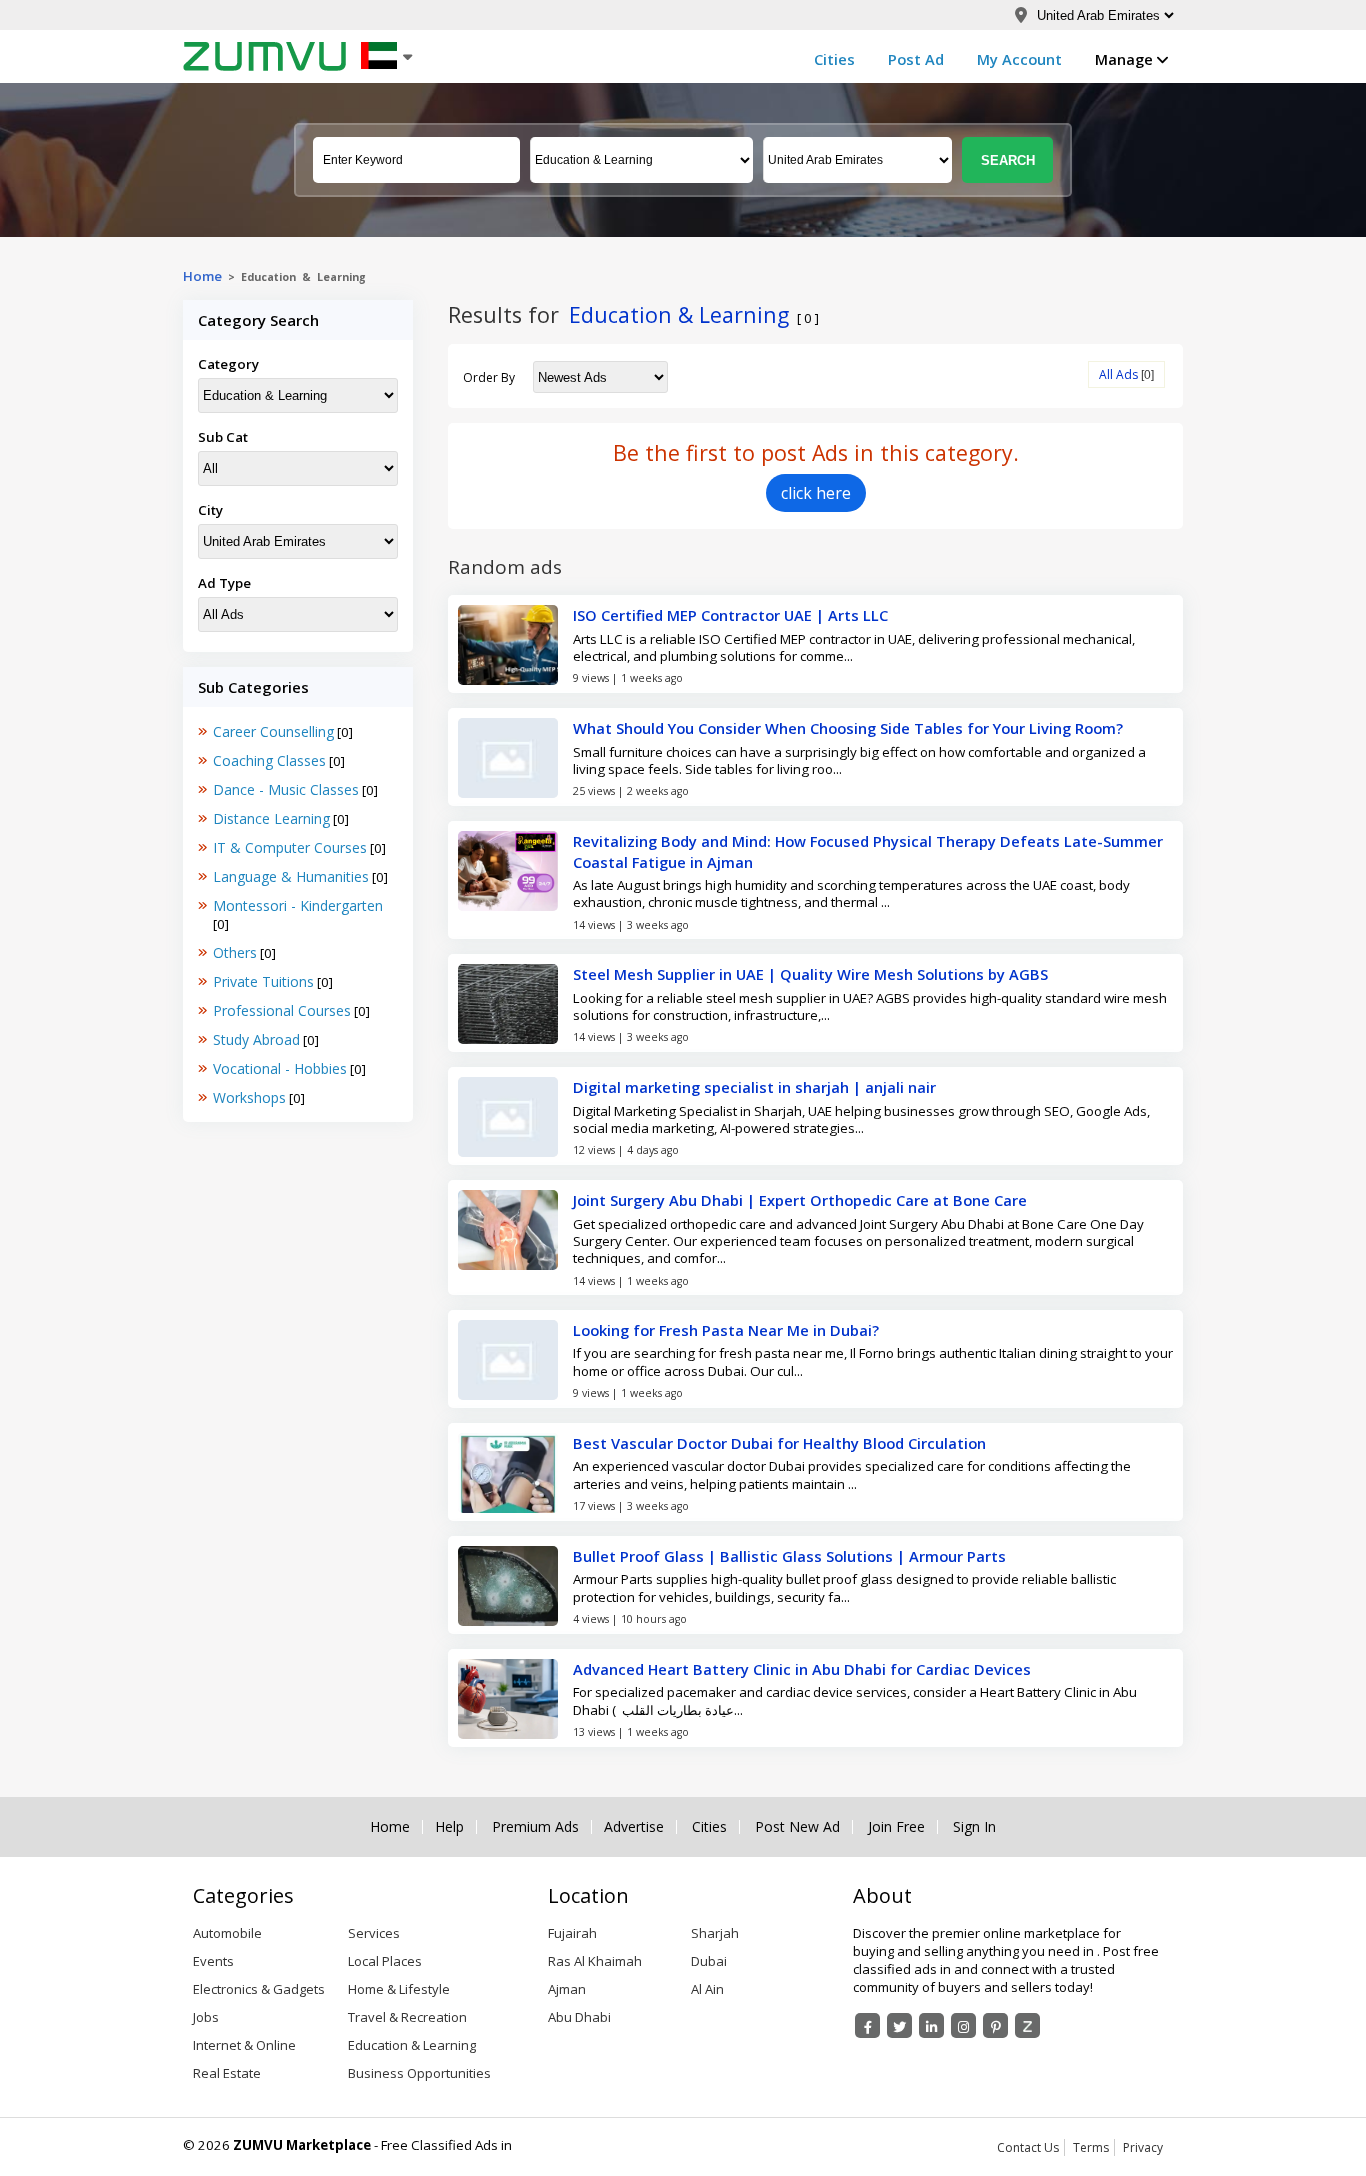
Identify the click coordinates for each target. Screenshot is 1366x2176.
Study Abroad (256, 1039)
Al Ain (707, 1989)
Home (202, 276)
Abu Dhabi (579, 2017)
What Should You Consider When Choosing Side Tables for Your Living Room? (848, 728)
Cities (834, 59)
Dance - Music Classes (286, 789)
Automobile (227, 1933)
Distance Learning (271, 818)
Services (374, 1933)
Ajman (567, 1989)
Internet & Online (244, 2045)
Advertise (634, 1827)
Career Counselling (273, 731)
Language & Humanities (291, 876)
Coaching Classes (269, 760)
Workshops (249, 1097)
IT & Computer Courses (290, 847)
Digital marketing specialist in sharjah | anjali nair (754, 1087)
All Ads (1118, 374)
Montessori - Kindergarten (298, 905)
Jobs (206, 2017)
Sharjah (715, 1933)
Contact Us (1028, 2147)
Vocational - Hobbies (280, 1068)
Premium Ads (535, 1827)
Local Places (385, 1961)
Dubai (709, 1961)
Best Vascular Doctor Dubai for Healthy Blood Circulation (779, 1443)
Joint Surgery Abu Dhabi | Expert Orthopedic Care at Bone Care (800, 1200)
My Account (1019, 59)
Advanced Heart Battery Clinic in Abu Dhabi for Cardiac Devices (802, 1669)
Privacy (1143, 2147)
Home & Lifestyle (399, 1989)
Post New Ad (797, 1827)
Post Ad (916, 59)
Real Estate (227, 2073)
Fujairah (572, 1933)
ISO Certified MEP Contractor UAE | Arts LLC (730, 615)
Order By (489, 377)
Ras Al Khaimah (595, 1961)
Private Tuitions (263, 981)
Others (235, 952)
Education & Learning (412, 2045)
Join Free (896, 1827)
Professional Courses (282, 1010)
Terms (1091, 2147)
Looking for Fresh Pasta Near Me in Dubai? (726, 1330)
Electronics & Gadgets (259, 1989)
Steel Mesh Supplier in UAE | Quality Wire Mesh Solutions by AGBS (810, 974)
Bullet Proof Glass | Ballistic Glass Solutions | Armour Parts (789, 1556)
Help (449, 1827)
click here (816, 493)
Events (213, 1961)
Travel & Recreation (407, 2017)
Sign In (974, 1827)
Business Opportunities (419, 2073)
